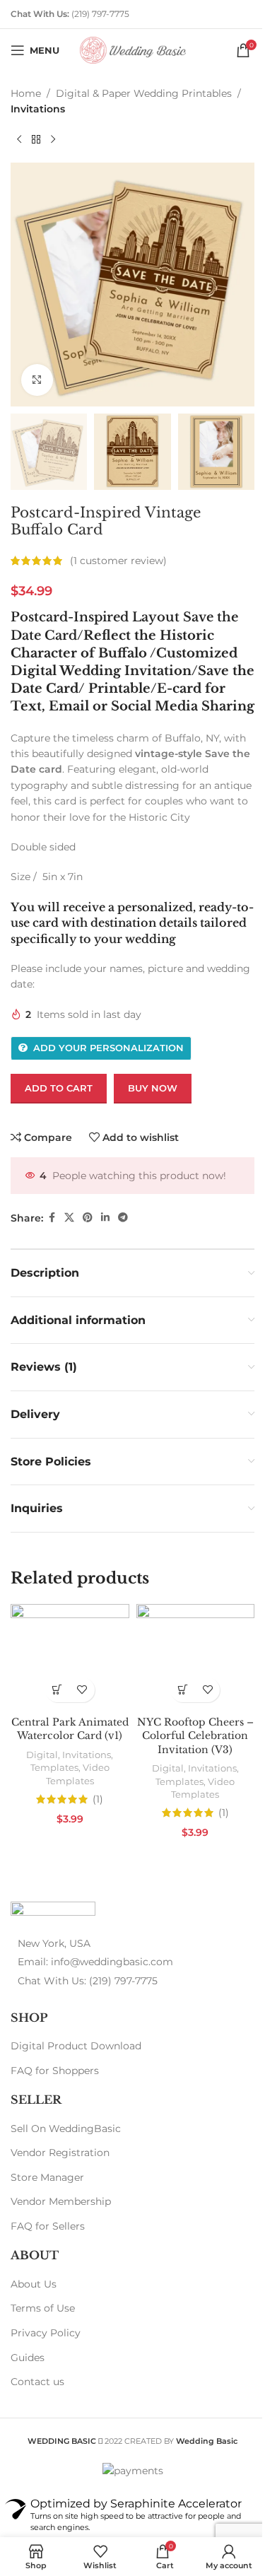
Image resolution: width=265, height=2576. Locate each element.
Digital (42, 1755)
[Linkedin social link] (105, 1218)
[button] (58, 1690)
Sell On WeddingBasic (66, 2129)
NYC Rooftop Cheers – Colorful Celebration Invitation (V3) (195, 1736)
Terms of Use (43, 2308)
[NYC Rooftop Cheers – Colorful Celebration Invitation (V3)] (196, 1657)
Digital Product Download (76, 2046)
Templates (54, 1767)
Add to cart (59, 1088)
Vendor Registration (60, 2153)
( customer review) (118, 561)
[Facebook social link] (52, 1218)
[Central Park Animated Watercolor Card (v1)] (70, 1657)
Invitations (38, 109)
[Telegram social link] (123, 1218)
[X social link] (69, 1218)
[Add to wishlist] (82, 1690)
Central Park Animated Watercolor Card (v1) (70, 1729)
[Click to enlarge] (37, 380)
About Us (34, 2284)
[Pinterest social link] (88, 1218)
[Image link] (53, 1911)
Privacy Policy (46, 2333)
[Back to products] (36, 140)
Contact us (37, 2382)
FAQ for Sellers (48, 2226)
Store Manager (47, 2177)
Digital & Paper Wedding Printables (144, 93)
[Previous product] (19, 140)
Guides (28, 2358)
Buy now (153, 1088)
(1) (98, 1799)
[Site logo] (133, 49)
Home (26, 93)
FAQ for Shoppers (55, 2071)
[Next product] (53, 140)
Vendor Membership (61, 2201)
